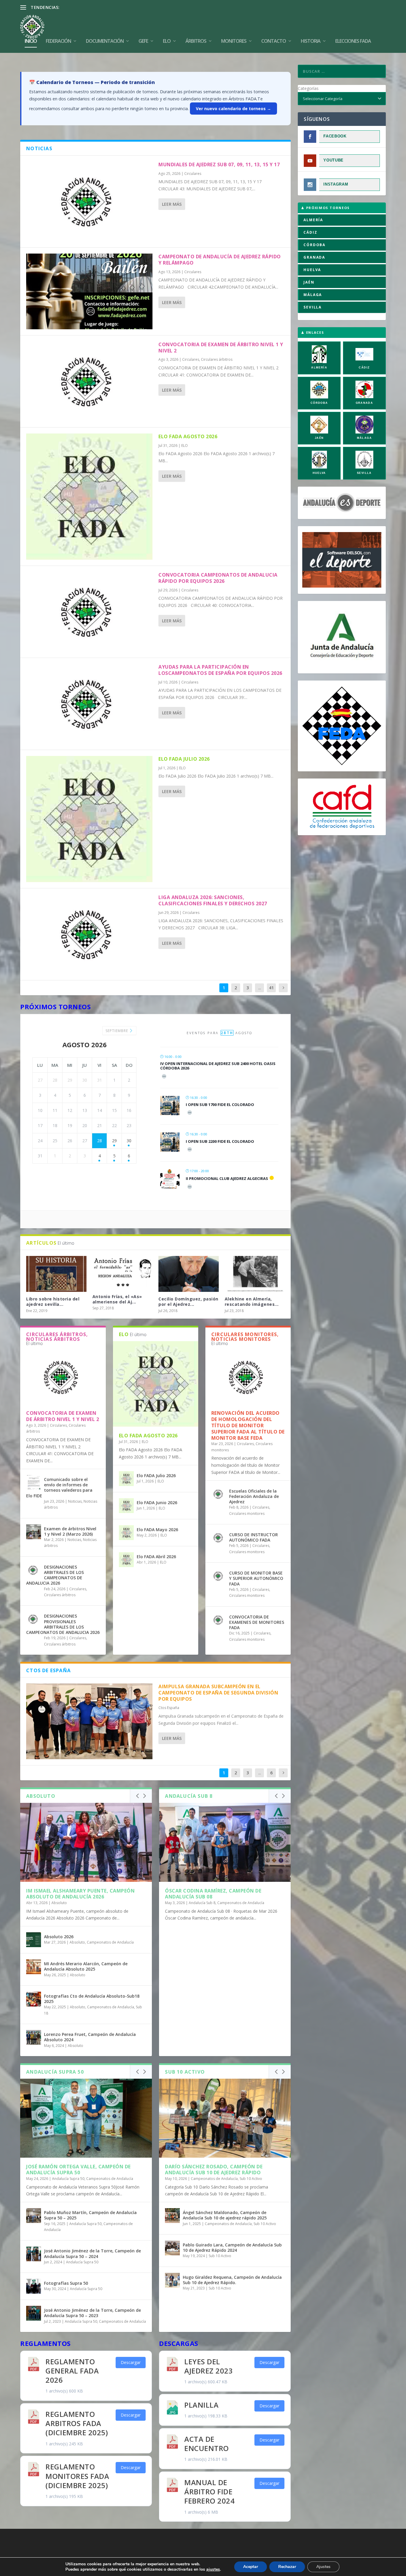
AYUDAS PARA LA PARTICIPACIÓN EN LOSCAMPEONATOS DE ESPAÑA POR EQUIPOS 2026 (220, 670)
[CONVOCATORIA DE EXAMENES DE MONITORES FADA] (219, 1620)
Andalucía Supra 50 (68, 2179)
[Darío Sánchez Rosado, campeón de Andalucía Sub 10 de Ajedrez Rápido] (225, 2118)
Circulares (193, 174)
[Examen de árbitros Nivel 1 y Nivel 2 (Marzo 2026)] (34, 1532)
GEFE (143, 41)
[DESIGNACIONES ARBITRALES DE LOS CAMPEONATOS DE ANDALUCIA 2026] (34, 1570)
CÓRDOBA (314, 245)
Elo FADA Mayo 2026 (157, 1530)
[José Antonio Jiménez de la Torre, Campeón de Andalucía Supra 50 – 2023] (34, 2313)
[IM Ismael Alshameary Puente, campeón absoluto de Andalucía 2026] (86, 1842)
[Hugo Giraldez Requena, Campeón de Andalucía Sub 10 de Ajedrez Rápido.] (172, 2280)
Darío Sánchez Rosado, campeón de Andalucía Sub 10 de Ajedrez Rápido (214, 2170)
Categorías (308, 88)
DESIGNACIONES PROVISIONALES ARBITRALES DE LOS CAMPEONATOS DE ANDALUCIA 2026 (63, 1624)
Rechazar (287, 2567)
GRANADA (314, 257)
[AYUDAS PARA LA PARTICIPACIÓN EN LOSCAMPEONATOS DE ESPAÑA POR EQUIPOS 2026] (89, 704)
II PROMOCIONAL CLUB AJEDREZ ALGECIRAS (227, 1178)
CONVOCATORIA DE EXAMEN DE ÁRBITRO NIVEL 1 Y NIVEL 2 (221, 348)
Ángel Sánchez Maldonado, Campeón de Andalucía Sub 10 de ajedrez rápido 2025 (225, 2215)
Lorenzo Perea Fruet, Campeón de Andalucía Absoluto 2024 (90, 2037)
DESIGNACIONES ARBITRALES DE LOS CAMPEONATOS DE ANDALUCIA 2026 (55, 1575)
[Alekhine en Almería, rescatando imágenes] (255, 1274)
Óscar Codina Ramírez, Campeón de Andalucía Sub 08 (213, 1894)
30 (129, 1141)
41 (271, 988)
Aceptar (251, 2567)
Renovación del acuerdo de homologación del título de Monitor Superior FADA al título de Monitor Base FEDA (248, 1425)
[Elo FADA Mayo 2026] (126, 1533)
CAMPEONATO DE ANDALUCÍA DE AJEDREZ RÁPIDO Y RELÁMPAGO (220, 260)
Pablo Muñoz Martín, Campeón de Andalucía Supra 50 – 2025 (90, 2215)
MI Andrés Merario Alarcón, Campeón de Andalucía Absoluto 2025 (86, 1966)
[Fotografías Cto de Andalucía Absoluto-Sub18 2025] (34, 1999)
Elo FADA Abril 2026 (156, 1557)
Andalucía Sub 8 (202, 1903)
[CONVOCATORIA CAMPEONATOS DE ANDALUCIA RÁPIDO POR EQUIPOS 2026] (89, 612)
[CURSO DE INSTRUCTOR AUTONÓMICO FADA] (219, 1538)
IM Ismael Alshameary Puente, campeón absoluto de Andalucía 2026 (80, 1894)
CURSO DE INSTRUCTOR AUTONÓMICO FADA (254, 1537)
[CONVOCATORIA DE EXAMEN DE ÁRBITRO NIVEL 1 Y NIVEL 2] (89, 381)
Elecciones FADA (353, 41)
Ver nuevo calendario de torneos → (233, 109)
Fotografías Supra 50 (66, 2283)
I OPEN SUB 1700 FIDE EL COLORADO (220, 1105)
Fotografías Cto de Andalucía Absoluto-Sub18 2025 (92, 1999)
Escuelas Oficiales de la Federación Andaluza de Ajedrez (254, 1496)
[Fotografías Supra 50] (34, 2286)
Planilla (201, 2405)
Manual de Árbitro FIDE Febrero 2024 (209, 2492)
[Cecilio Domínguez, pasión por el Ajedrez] (189, 1274)
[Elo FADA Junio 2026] (126, 1506)
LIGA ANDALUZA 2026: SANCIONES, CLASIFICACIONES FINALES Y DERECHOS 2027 (213, 900)
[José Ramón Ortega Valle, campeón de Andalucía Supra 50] (86, 2118)
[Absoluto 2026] (34, 1940)
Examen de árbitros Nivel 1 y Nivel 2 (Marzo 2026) (70, 1531)
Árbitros (196, 41)
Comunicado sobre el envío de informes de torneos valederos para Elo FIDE (59, 1488)
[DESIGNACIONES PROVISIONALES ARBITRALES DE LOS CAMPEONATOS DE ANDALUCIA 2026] (34, 1619)
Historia (311, 41)
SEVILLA (313, 307)
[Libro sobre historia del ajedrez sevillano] (56, 1274)
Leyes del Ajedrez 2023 (208, 2366)
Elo (167, 41)
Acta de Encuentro (207, 2444)
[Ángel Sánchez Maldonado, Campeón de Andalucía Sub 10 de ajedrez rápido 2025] (172, 2216)
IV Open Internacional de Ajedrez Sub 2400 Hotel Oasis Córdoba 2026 (218, 1066)
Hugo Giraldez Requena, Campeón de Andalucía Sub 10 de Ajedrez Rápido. (232, 2280)
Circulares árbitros (217, 359)
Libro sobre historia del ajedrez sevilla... (53, 1302)
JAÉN (309, 282)
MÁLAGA (313, 295)
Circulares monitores (247, 1514)
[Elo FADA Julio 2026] (89, 819)
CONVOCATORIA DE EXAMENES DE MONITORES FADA (257, 1622)
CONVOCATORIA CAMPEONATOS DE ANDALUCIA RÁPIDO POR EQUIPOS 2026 (218, 578)
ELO (185, 446)
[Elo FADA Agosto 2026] (89, 497)
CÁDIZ (310, 232)
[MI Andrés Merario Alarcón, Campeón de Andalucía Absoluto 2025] (34, 1967)
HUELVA (312, 270)
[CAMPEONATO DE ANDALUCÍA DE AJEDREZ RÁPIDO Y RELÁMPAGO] (89, 291)
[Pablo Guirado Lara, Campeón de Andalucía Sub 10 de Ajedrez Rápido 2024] (172, 2248)
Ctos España (169, 1708)
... (260, 988)
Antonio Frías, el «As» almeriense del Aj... (117, 1299)
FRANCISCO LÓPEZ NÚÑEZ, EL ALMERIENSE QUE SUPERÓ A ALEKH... (129, 7)
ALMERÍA (313, 220)
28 (100, 1141)
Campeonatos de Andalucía (110, 1942)
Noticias (75, 1501)
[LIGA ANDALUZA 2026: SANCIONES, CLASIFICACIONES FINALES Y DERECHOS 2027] (89, 934)
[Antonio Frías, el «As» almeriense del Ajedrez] (123, 1273)
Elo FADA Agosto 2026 (188, 436)
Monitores (234, 41)
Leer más (172, 204)
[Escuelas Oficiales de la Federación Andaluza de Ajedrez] (219, 1494)
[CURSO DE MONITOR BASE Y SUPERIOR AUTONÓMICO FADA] (219, 1576)
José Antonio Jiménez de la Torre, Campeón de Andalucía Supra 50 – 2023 (92, 2313)
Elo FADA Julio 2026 (184, 759)
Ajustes (323, 2567)
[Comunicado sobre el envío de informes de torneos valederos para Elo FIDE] (34, 1482)
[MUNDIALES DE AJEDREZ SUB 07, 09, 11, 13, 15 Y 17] (89, 201)
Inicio (31, 41)
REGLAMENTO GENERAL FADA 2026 (72, 2371)
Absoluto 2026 (59, 1937)
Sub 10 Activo (251, 2179)
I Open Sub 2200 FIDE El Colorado (220, 1141)
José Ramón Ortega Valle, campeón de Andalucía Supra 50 (78, 2170)
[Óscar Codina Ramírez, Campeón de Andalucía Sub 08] (225, 1842)
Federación (58, 41)
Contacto (274, 41)
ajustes (213, 2569)
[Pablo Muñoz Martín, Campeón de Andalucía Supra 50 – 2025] (34, 2216)
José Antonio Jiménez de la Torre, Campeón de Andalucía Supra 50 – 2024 (92, 2253)
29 (114, 1141)
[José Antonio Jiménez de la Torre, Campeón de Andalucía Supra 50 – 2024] (34, 2254)
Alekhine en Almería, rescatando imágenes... (252, 1302)
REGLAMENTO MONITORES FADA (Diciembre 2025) (77, 2476)
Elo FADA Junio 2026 (157, 1503)
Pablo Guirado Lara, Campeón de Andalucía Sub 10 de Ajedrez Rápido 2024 (232, 2247)
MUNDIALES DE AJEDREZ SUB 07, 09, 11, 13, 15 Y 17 (219, 164)
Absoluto (59, 1903)
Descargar (131, 2362)
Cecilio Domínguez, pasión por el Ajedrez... (188, 1302)
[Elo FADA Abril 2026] (126, 1560)
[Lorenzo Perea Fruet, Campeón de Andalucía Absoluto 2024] (34, 2037)
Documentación (105, 41)
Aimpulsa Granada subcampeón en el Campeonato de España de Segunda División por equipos (218, 1693)
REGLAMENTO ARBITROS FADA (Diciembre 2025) (77, 2423)
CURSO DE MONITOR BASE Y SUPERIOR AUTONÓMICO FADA (256, 1578)
